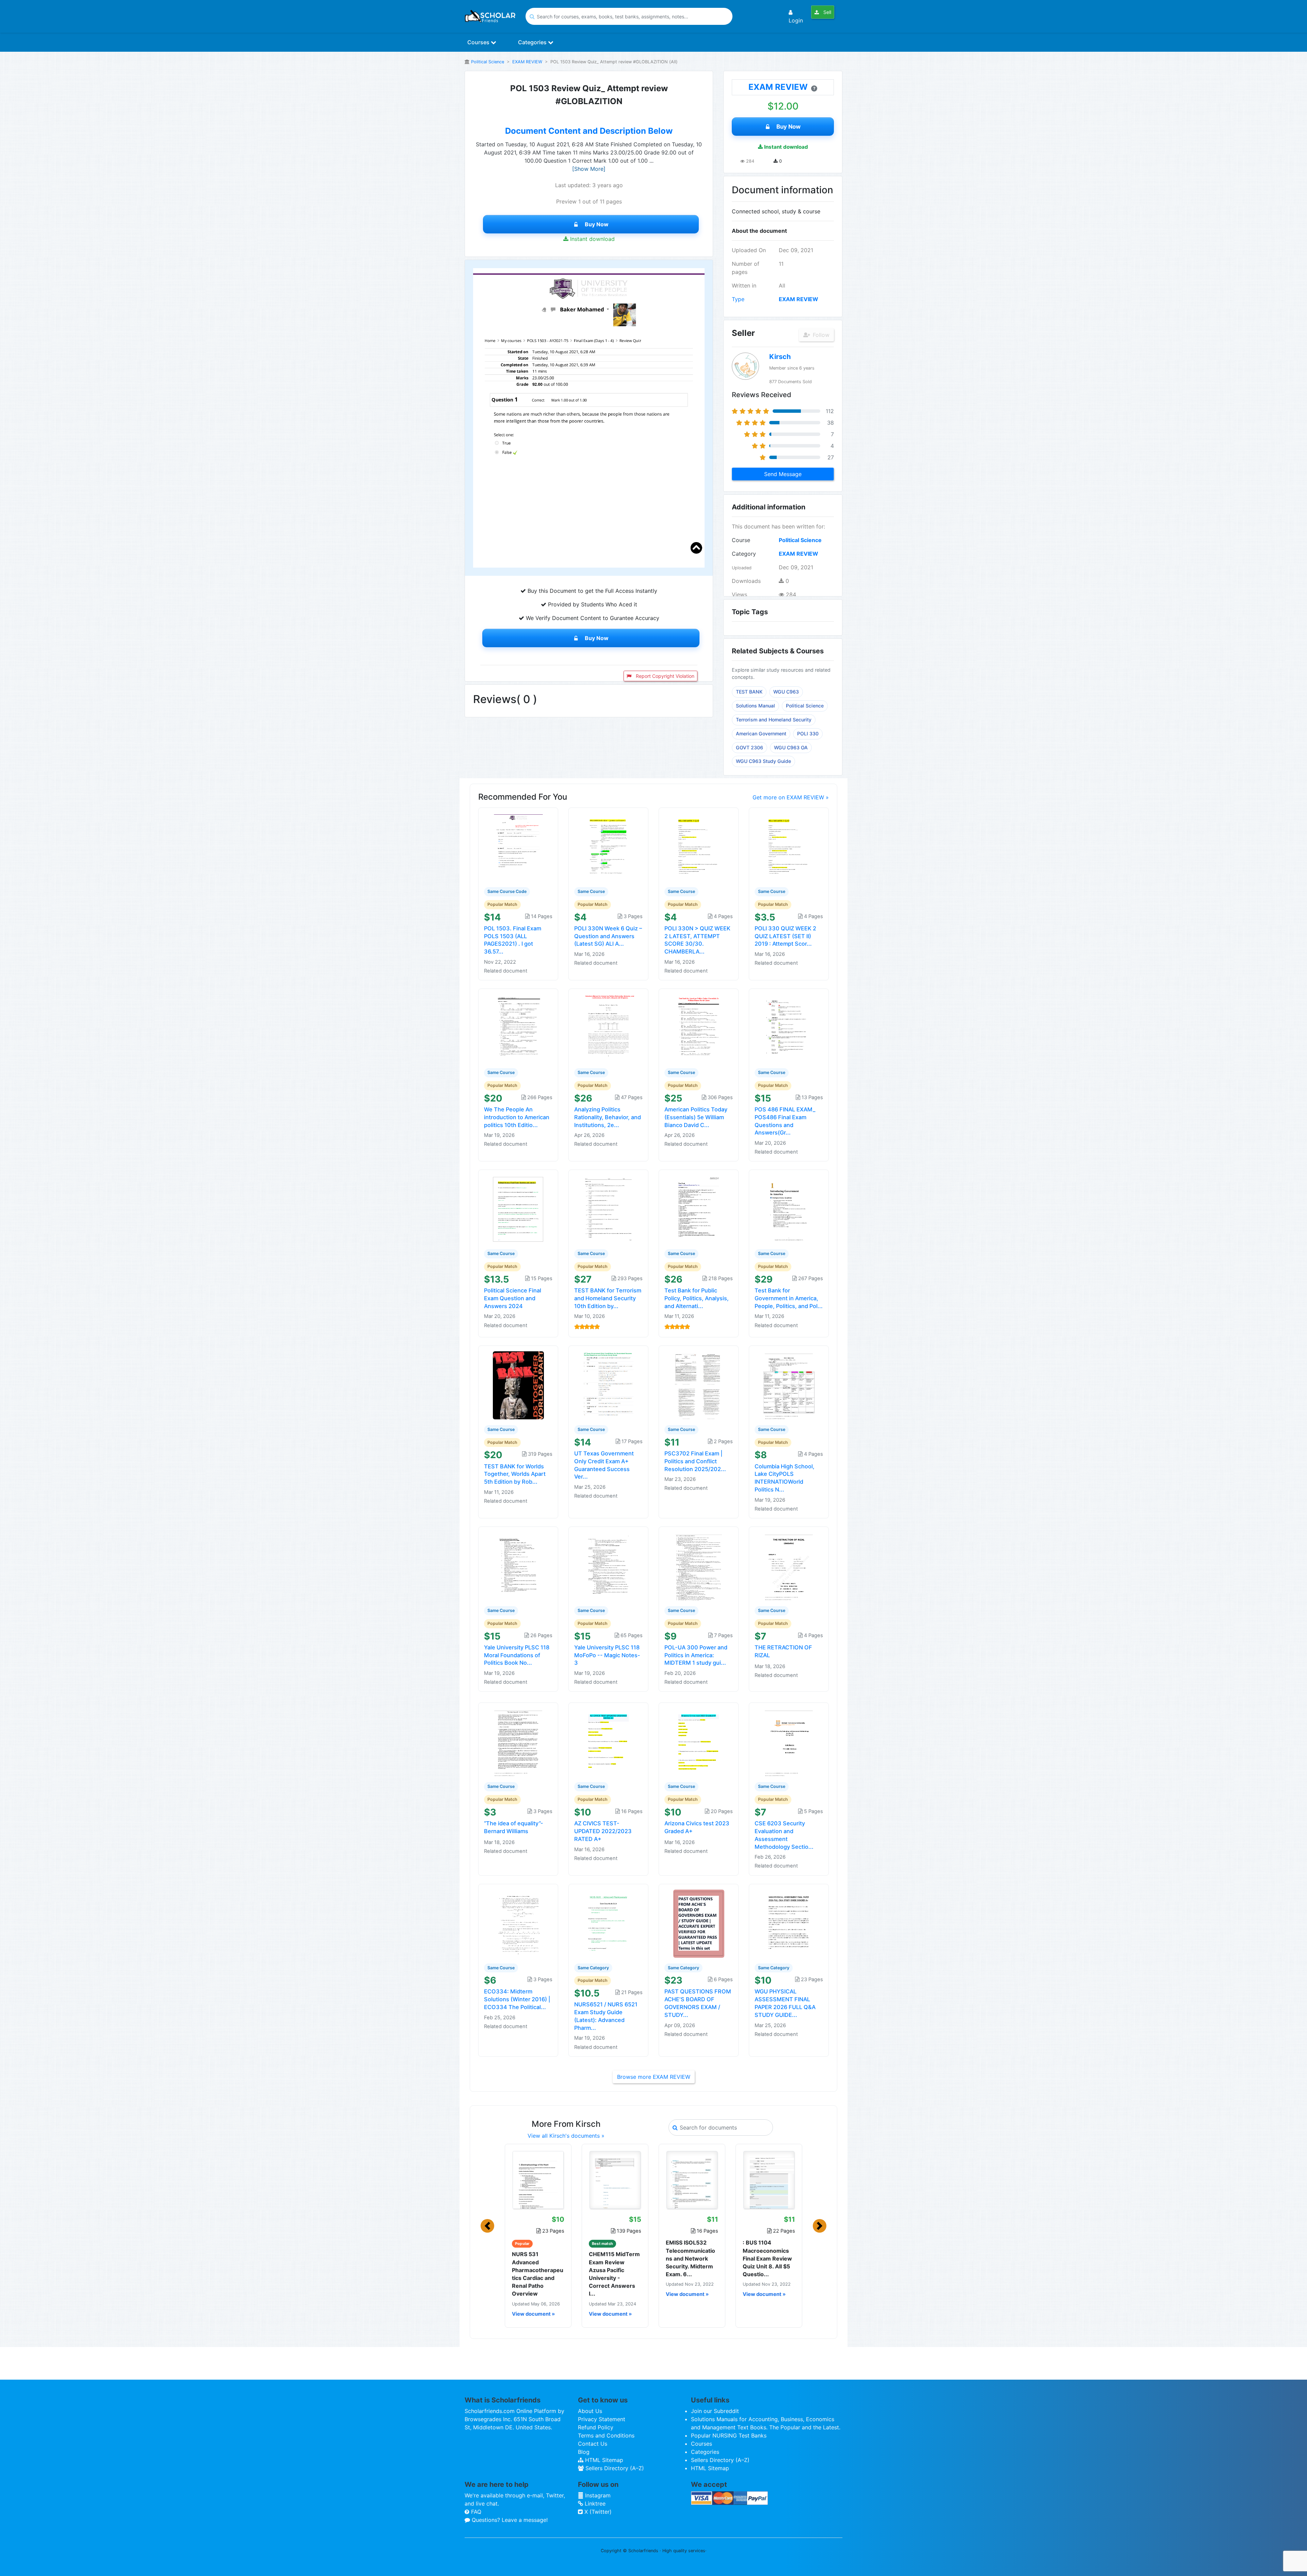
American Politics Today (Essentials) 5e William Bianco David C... (696, 1117)
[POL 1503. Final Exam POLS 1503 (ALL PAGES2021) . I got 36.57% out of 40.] (518, 847)
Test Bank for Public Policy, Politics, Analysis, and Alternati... (697, 1298)
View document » (533, 2314)
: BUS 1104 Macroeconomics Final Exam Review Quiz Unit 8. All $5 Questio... (767, 2258)
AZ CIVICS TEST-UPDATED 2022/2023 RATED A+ (603, 1831)
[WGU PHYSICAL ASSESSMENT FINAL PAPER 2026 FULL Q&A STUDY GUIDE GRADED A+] (789, 1923)
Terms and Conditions (606, 2435)
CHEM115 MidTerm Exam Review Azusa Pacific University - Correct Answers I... (614, 2274)
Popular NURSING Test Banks (729, 2435)
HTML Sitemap (603, 2460)
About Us (590, 2411)
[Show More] (589, 169)
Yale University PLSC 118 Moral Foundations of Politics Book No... (517, 1655)
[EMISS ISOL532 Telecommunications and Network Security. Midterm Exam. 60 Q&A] (692, 2180)
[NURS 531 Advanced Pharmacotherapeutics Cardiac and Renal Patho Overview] (538, 2180)
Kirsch (780, 357)
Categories (533, 42)
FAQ (475, 2512)
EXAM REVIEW (527, 62)
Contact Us (593, 2444)
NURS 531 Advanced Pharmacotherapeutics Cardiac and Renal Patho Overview (538, 2274)
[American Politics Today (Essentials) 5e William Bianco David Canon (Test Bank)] (699, 1028)
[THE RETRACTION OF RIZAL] (789, 1566)
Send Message (783, 474)
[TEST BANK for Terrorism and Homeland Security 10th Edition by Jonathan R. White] (609, 1209)
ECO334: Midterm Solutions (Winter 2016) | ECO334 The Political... (517, 1999)
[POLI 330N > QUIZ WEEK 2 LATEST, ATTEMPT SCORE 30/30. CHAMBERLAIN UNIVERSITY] (699, 847)
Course (741, 540)
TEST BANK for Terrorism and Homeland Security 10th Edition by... (608, 1298)
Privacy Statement (602, 2419)
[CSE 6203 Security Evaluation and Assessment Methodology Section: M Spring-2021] (789, 1742)
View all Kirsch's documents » (566, 2136)
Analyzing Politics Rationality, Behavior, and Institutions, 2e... (608, 1117)
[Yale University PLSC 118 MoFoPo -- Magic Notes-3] (609, 1566)
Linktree (594, 2504)
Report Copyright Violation (664, 676)
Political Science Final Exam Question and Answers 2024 (513, 1298)
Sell (827, 12)
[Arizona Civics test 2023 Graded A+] (699, 1742)
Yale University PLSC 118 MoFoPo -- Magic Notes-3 (607, 1655)
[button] (487, 2226)
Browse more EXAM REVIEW (654, 2077)
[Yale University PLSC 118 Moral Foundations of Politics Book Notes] (518, 1566)
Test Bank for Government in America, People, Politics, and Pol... (789, 1298)
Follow (820, 335)
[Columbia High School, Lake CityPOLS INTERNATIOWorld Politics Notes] (789, 1385)
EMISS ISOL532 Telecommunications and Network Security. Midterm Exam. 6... (690, 2258)
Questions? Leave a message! (509, 2520)
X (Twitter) (597, 2512)
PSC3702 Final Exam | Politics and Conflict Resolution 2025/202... (695, 1461)
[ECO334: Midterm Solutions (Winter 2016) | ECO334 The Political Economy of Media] (518, 1923)
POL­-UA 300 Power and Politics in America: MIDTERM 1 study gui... (696, 1655)
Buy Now (597, 224)
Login (796, 20)
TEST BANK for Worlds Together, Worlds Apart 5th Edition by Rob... (515, 1474)
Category (744, 554)
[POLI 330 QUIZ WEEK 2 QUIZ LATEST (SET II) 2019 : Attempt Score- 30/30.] (789, 847)
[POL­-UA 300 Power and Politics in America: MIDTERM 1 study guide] (699, 1566)
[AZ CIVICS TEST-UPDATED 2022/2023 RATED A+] (609, 1742)
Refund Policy (596, 2427)
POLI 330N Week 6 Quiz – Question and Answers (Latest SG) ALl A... (608, 936)
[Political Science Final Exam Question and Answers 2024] (518, 1209)
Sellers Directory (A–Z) (614, 2468)
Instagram (597, 2495)
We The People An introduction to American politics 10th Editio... (517, 1117)
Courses (479, 42)
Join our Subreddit (715, 2411)
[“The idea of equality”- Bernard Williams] (518, 1742)
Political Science (488, 62)
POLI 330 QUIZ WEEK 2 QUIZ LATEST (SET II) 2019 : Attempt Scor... (785, 936)
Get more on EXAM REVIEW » (791, 797)
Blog (584, 2452)
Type (738, 299)
